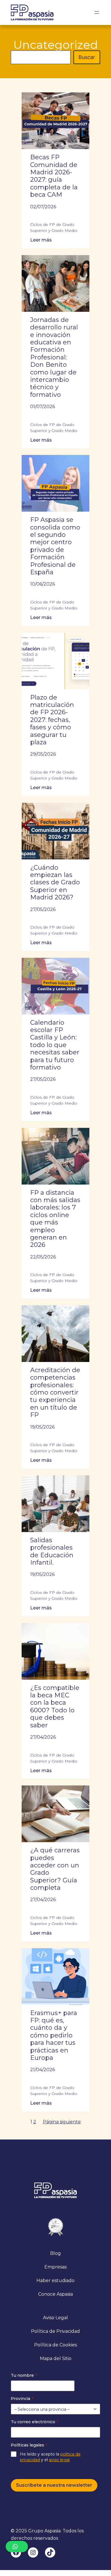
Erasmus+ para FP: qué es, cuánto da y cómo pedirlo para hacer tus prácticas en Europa (54, 2035)
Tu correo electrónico (35, 2422)
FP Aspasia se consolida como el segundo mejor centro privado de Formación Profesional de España (55, 546)
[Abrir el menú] (97, 12)
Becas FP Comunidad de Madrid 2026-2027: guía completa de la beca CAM (54, 176)
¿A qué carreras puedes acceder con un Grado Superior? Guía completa (55, 1869)
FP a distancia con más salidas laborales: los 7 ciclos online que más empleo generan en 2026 (55, 1219)
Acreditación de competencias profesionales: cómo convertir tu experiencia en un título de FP (55, 1393)
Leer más (45, 240)
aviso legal (59, 2460)
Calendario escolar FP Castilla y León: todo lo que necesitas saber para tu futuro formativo (55, 1045)
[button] (17, 2547)
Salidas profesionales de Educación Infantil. (52, 1551)
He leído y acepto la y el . (50, 2457)
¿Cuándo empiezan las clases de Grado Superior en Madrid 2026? (55, 883)
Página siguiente (62, 2122)
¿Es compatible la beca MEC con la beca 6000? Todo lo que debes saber (55, 1707)
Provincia (22, 2399)
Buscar (87, 57)
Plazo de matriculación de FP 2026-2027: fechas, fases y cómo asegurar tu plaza (52, 720)
